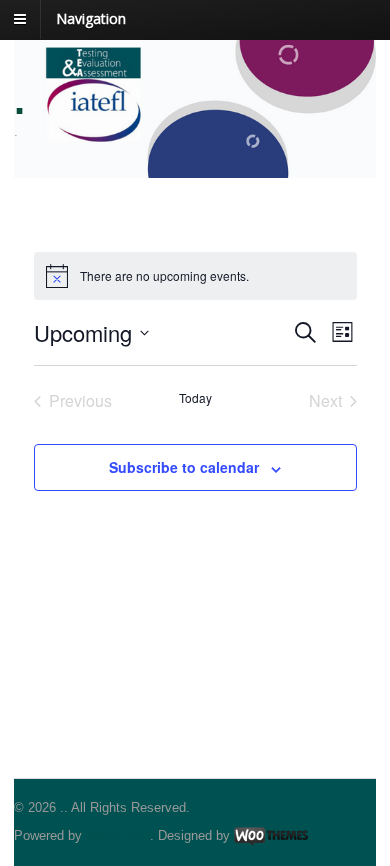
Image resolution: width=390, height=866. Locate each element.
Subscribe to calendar (184, 467)
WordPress (118, 835)
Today (195, 398)
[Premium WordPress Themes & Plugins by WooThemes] (271, 835)
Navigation (91, 18)
